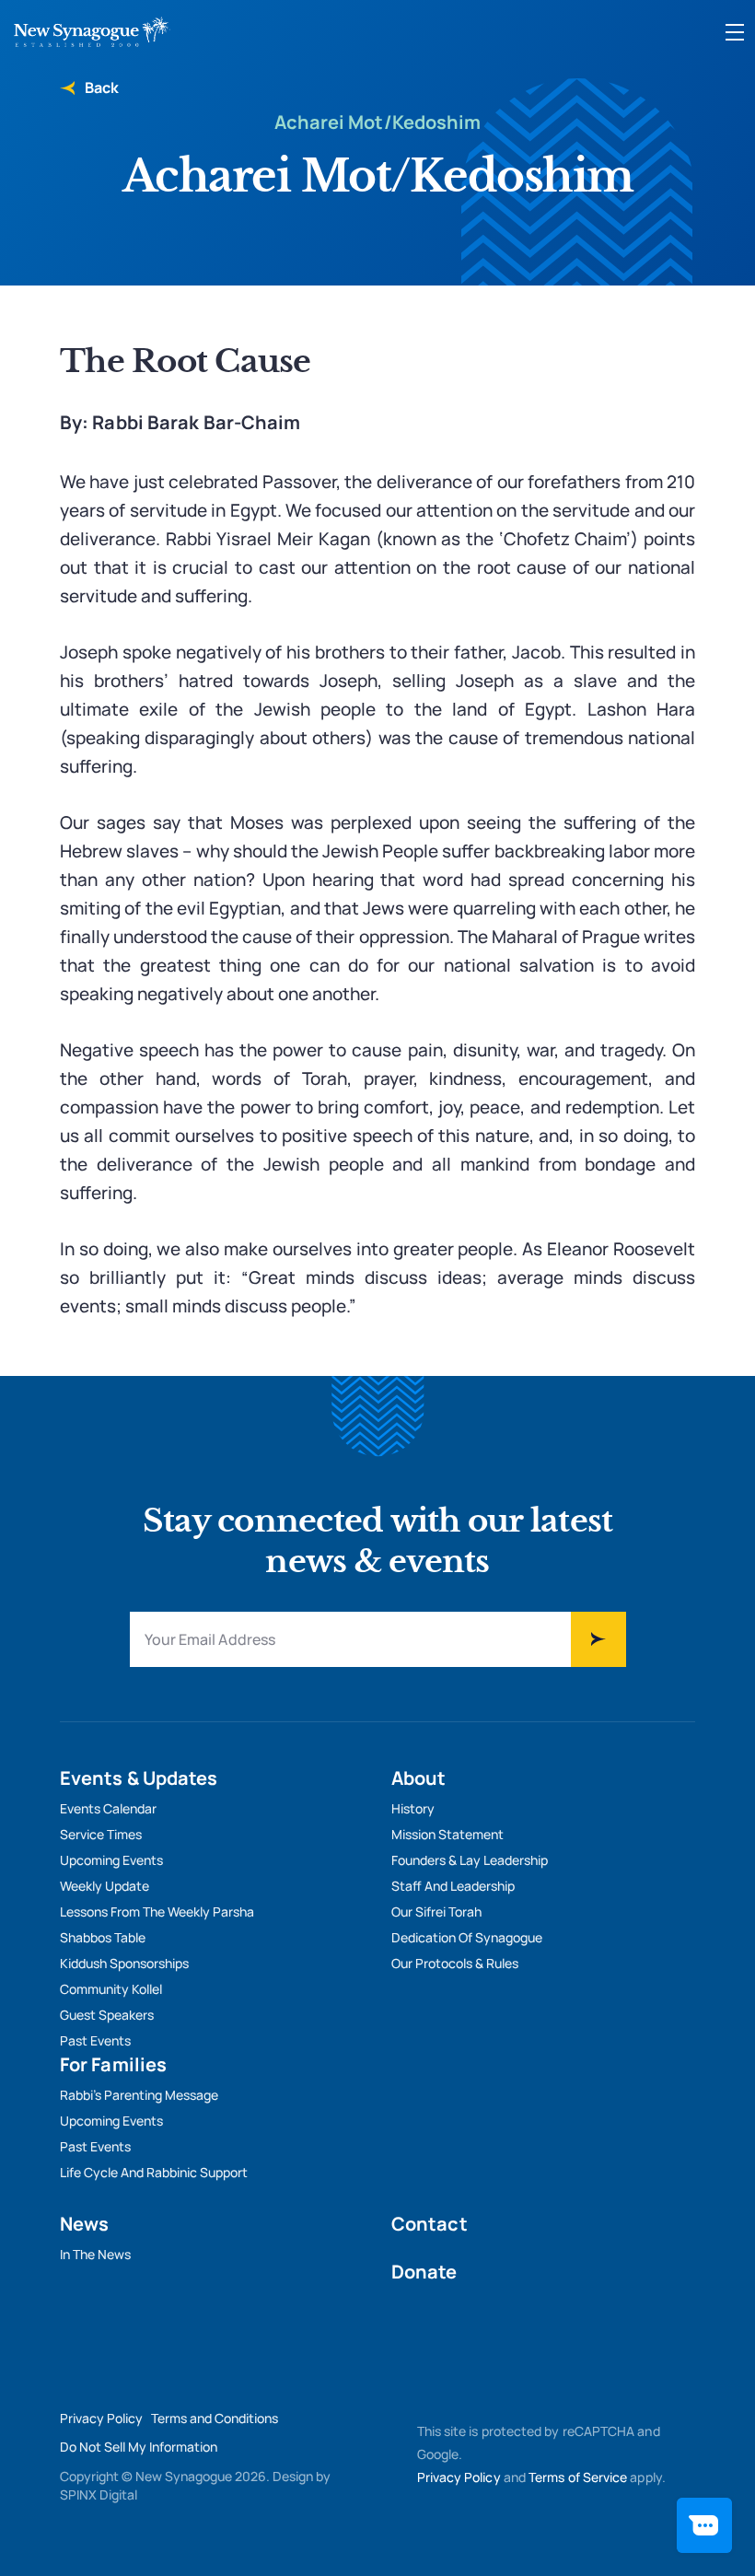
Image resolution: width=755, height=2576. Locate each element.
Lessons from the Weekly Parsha (157, 1912)
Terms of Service (578, 2477)
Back (100, 87)
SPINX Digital (99, 2494)
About (419, 1778)
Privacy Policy (101, 2418)
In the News (95, 2254)
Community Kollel (111, 1989)
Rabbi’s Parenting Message (139, 2095)
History (413, 1808)
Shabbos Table (103, 1937)
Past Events (95, 2040)
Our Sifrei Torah (436, 1912)
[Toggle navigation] (735, 32)
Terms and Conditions (215, 2418)
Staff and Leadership (453, 1886)
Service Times (101, 1834)
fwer (598, 1639)
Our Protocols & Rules (455, 1963)
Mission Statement (447, 1834)
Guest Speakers (107, 2015)
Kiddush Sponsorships (124, 1963)
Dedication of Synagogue (467, 1937)
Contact (430, 2224)
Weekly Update (105, 1886)
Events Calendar (108, 1808)
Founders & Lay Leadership (470, 1860)
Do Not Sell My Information (139, 2447)
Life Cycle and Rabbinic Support (154, 2172)
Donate (424, 2272)
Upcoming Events (111, 1860)
